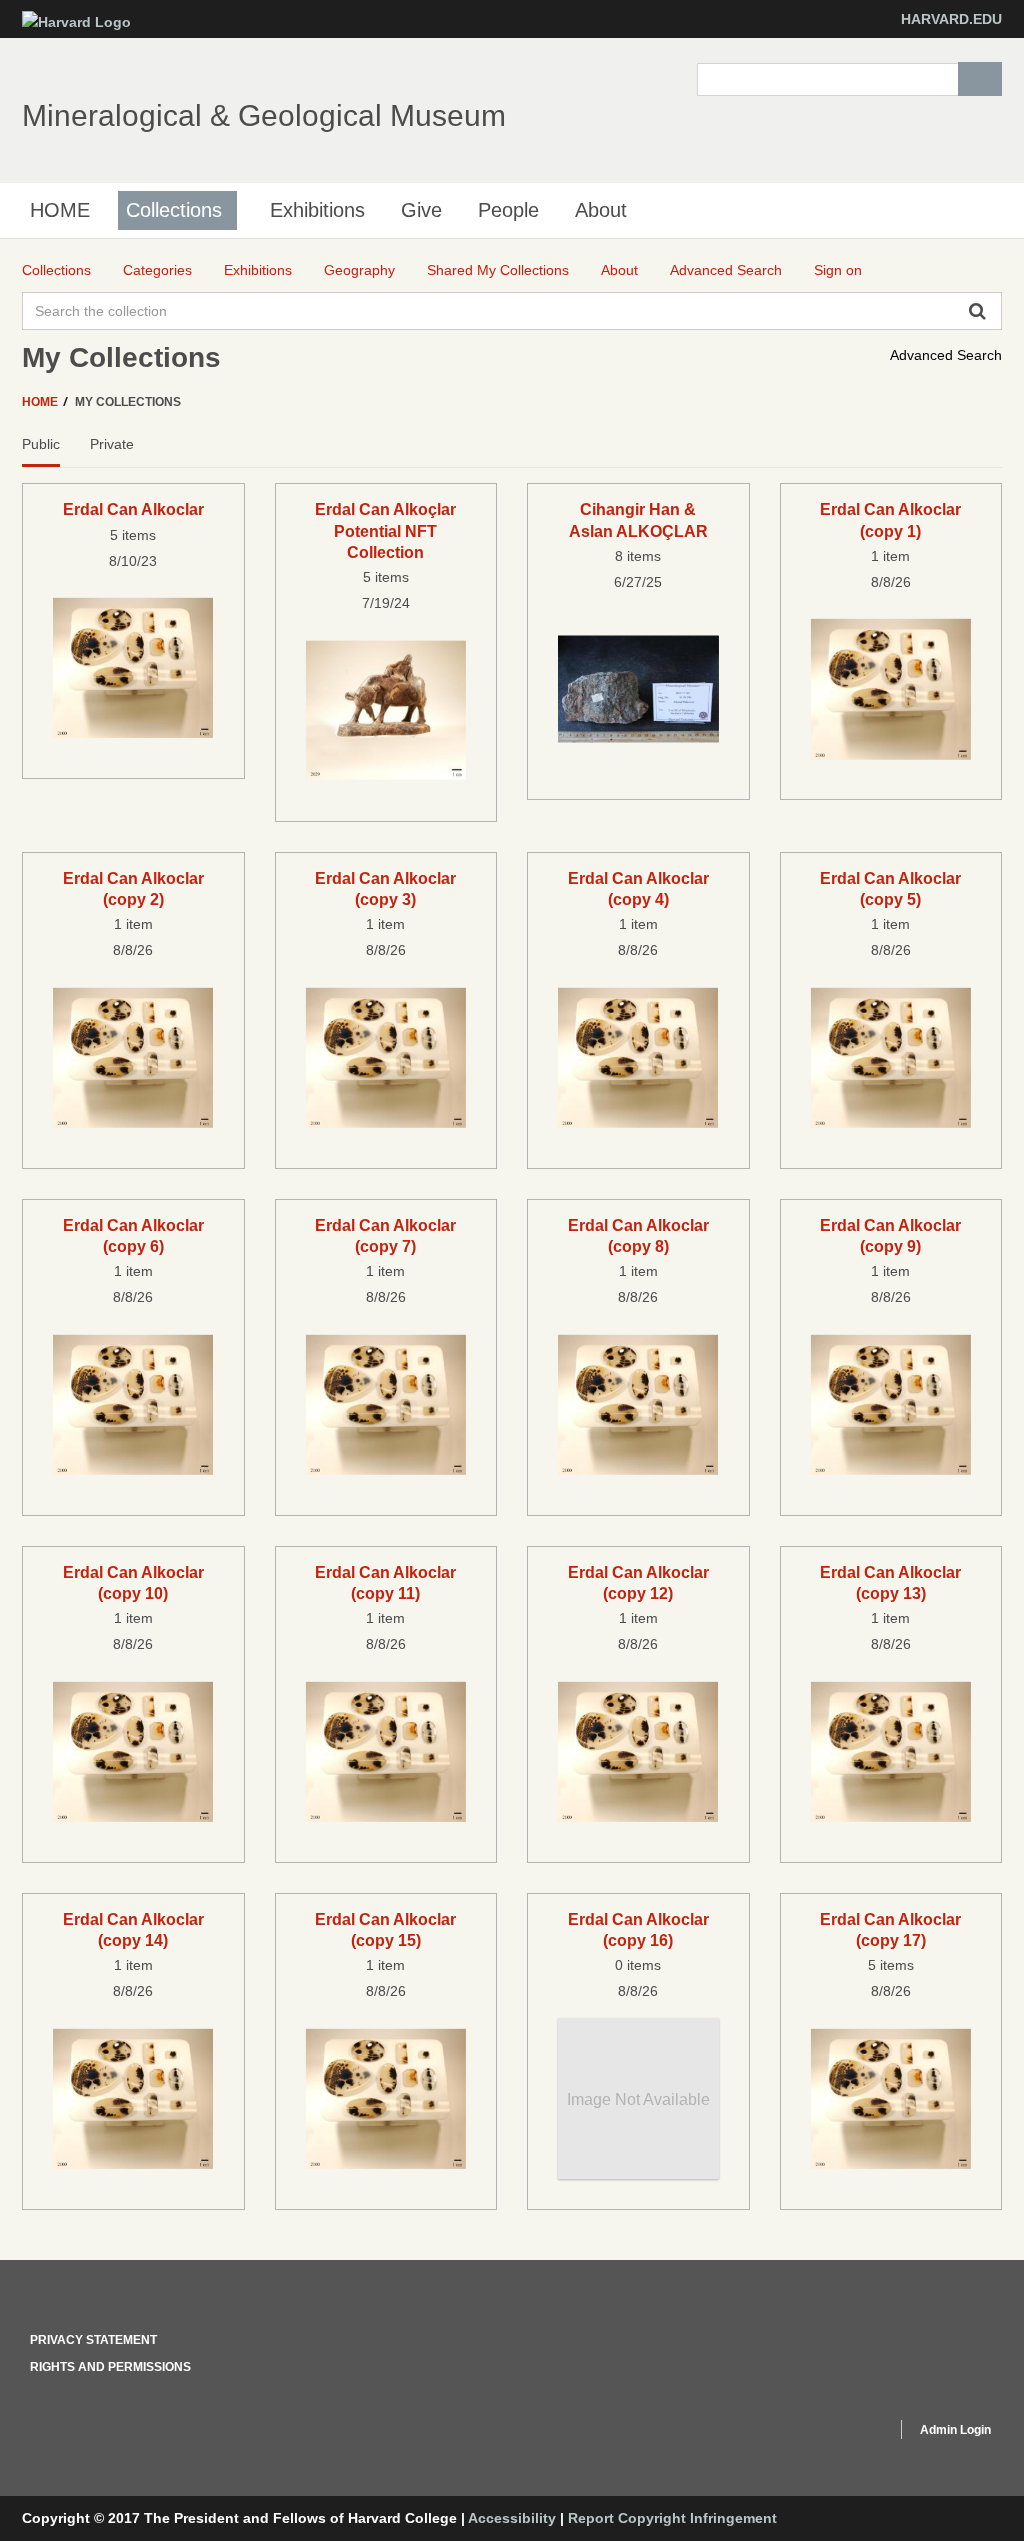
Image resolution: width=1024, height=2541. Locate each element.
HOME (60, 210)
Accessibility (512, 2518)
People (508, 210)
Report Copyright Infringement (672, 2518)
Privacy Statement (93, 2340)
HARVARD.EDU (951, 19)
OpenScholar (843, 2433)
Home (41, 402)
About (601, 210)
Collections (174, 210)
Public (41, 444)
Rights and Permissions (110, 2367)
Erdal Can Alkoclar (133, 509)
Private (112, 444)
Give (421, 210)
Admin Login (955, 2430)
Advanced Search (946, 355)
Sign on (838, 270)
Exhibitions (317, 210)
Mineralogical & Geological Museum (264, 115)
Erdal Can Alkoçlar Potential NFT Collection (385, 530)
